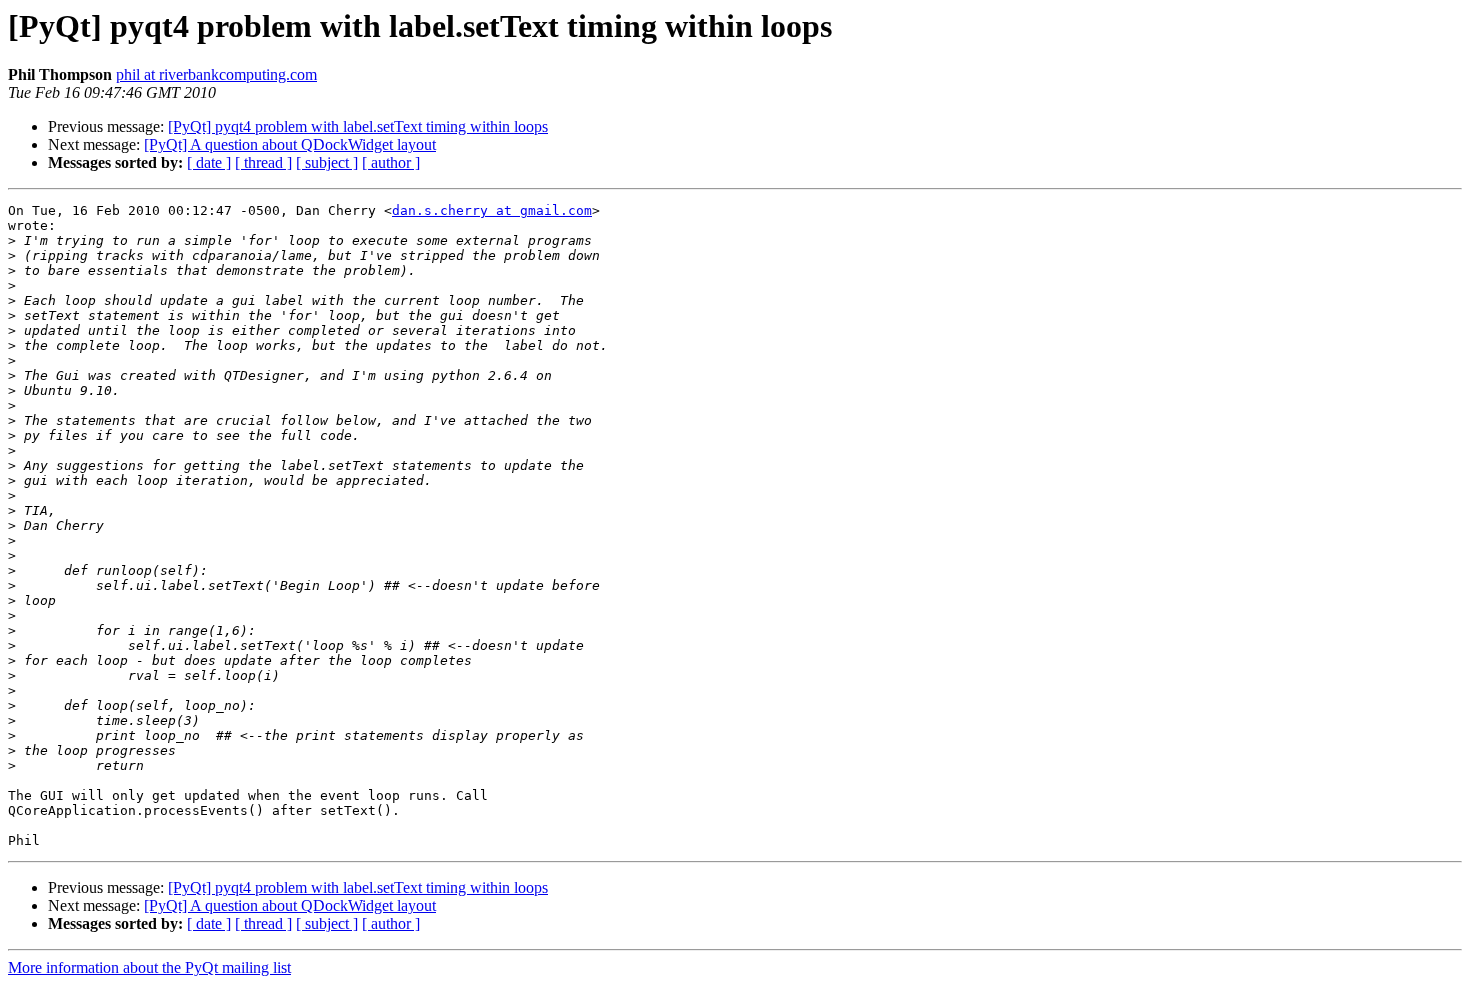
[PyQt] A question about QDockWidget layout (290, 144)
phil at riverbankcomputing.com (216, 74)
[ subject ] (327, 162)
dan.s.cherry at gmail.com (492, 210)
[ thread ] (263, 162)
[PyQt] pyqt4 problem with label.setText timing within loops (358, 126)
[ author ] (391, 162)
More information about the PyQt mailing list (149, 967)
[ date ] (209, 162)
